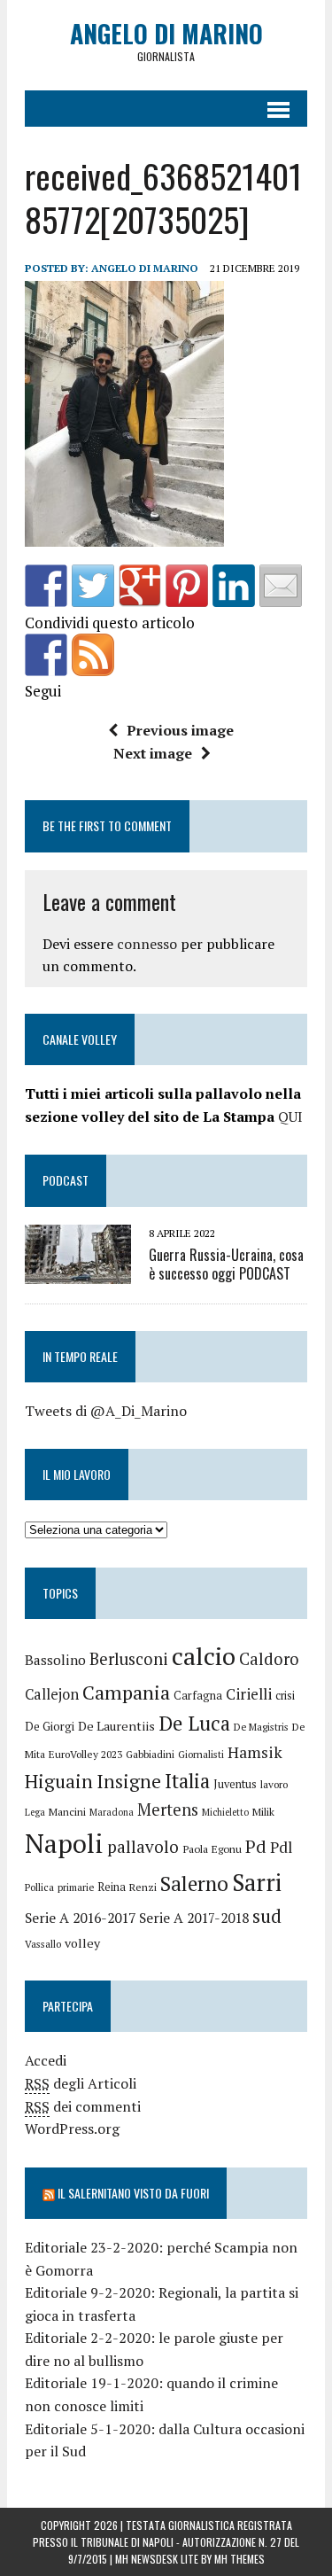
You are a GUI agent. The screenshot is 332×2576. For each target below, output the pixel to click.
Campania (126, 1692)
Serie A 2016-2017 (80, 1918)
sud (267, 1916)
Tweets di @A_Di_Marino (106, 1411)
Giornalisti (201, 1754)
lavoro (274, 1784)
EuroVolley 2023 (85, 1754)
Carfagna (198, 1696)
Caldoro (269, 1659)
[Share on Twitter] (93, 586)
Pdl (281, 1847)
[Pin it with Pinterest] (187, 586)
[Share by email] (281, 586)
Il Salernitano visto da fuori (133, 2193)
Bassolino (55, 1660)
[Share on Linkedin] (234, 586)
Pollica (39, 1887)
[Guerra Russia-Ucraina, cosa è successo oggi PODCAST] (78, 1272)
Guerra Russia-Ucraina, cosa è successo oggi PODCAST (226, 1264)
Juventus (235, 1784)
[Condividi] (46, 586)
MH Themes (239, 2559)
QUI (290, 1117)
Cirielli (249, 1694)
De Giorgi (50, 1726)
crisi (285, 1696)
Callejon (52, 1694)
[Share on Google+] (140, 586)
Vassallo (43, 1944)
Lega (35, 1812)
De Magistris (261, 1727)
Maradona (112, 1812)
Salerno (194, 1883)
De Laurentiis (116, 1726)
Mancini (67, 1812)
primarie (76, 1887)
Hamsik (255, 1752)
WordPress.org (72, 2129)
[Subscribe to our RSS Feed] (93, 655)
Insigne (129, 1781)
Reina (112, 1887)
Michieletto (225, 1812)
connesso (147, 944)
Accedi (46, 2060)
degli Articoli (81, 2083)
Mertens (168, 1809)
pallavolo (143, 1846)
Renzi (143, 1887)
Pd (256, 1846)
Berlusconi (129, 1659)
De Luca (194, 1723)
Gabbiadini (150, 1754)
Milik (263, 1812)
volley (82, 1943)
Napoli (64, 1843)
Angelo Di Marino (145, 268)
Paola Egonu (212, 1848)
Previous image (180, 730)
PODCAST (66, 1180)
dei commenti (83, 2106)
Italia (187, 1781)
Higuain (59, 1781)
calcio (204, 1656)
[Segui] (46, 655)
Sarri (257, 1882)
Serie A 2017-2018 (194, 1918)
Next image (153, 753)
